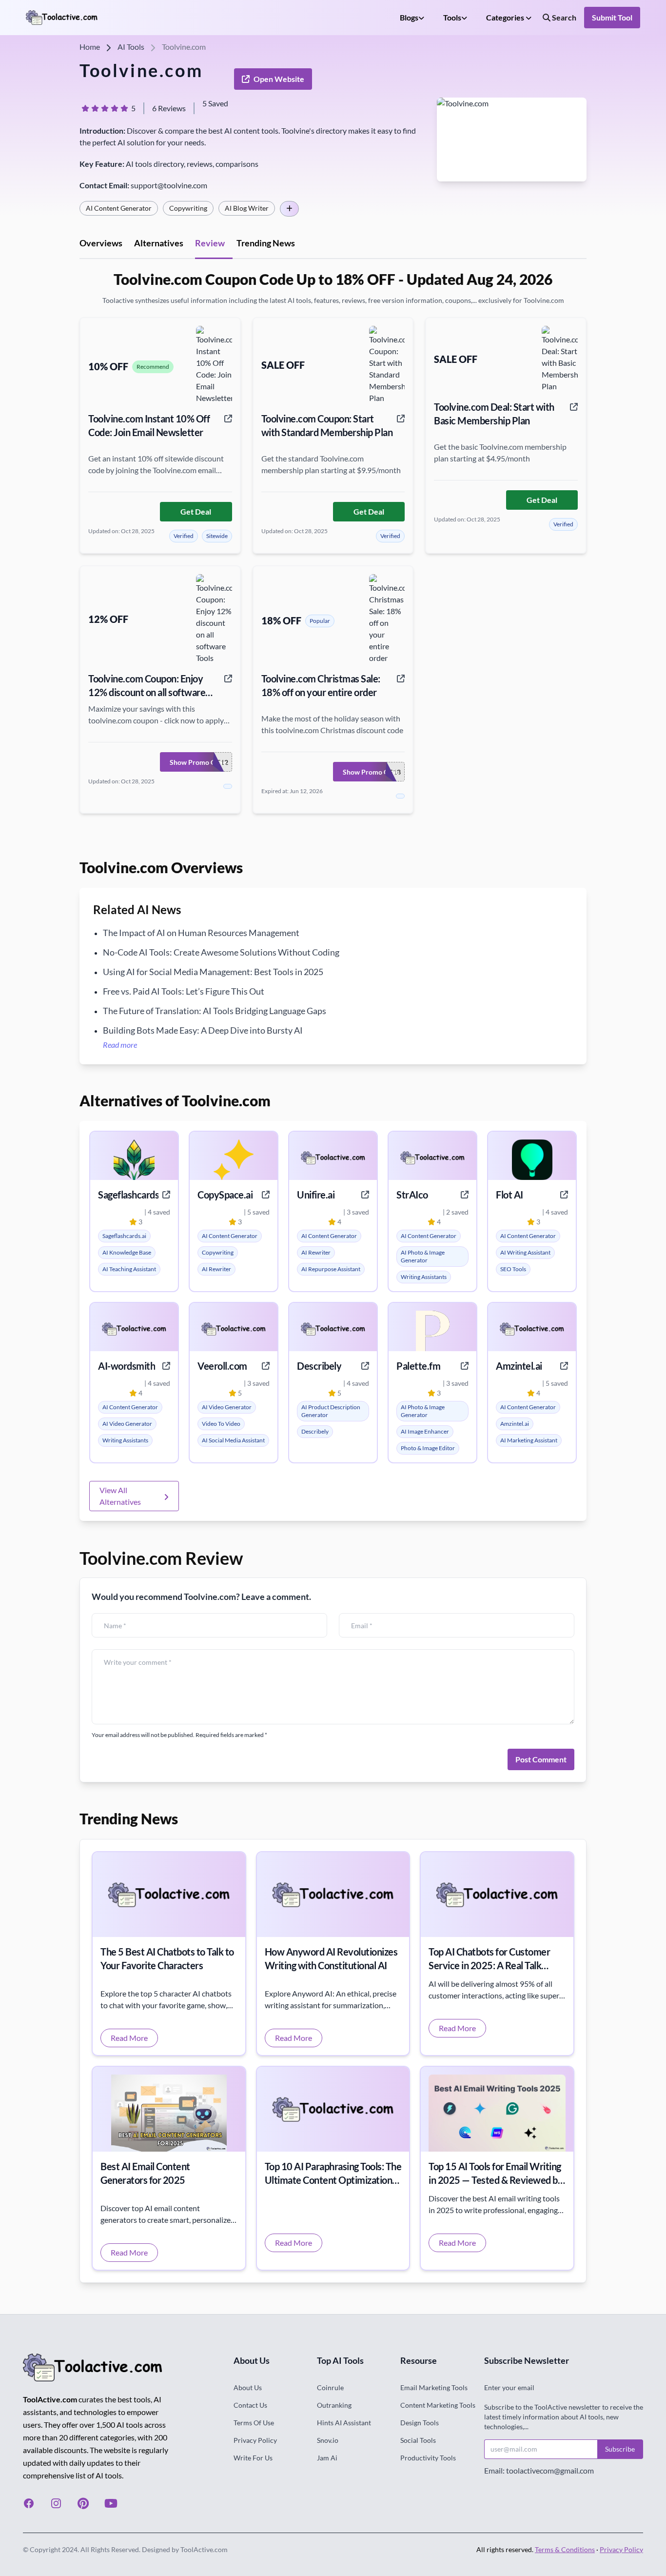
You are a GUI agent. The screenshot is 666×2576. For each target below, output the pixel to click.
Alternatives (159, 243)
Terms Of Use (254, 2423)
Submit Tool (612, 17)
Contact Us (250, 2405)
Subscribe (620, 2449)
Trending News (266, 243)
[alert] (124, 1236)
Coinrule (330, 2387)
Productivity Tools (428, 2458)
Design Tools (420, 2423)
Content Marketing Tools (438, 2405)
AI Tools (131, 47)
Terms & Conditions (565, 2549)
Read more (120, 1045)
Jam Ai (327, 2458)
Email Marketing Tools (434, 2387)
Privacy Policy (255, 2440)
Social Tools (418, 2440)
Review (210, 243)
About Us (248, 2387)
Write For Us (253, 2458)
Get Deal (196, 511)
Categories (506, 17)
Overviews (101, 243)
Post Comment (541, 1759)
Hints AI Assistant (344, 2423)
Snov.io (328, 2440)
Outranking (334, 2405)
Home (90, 47)
